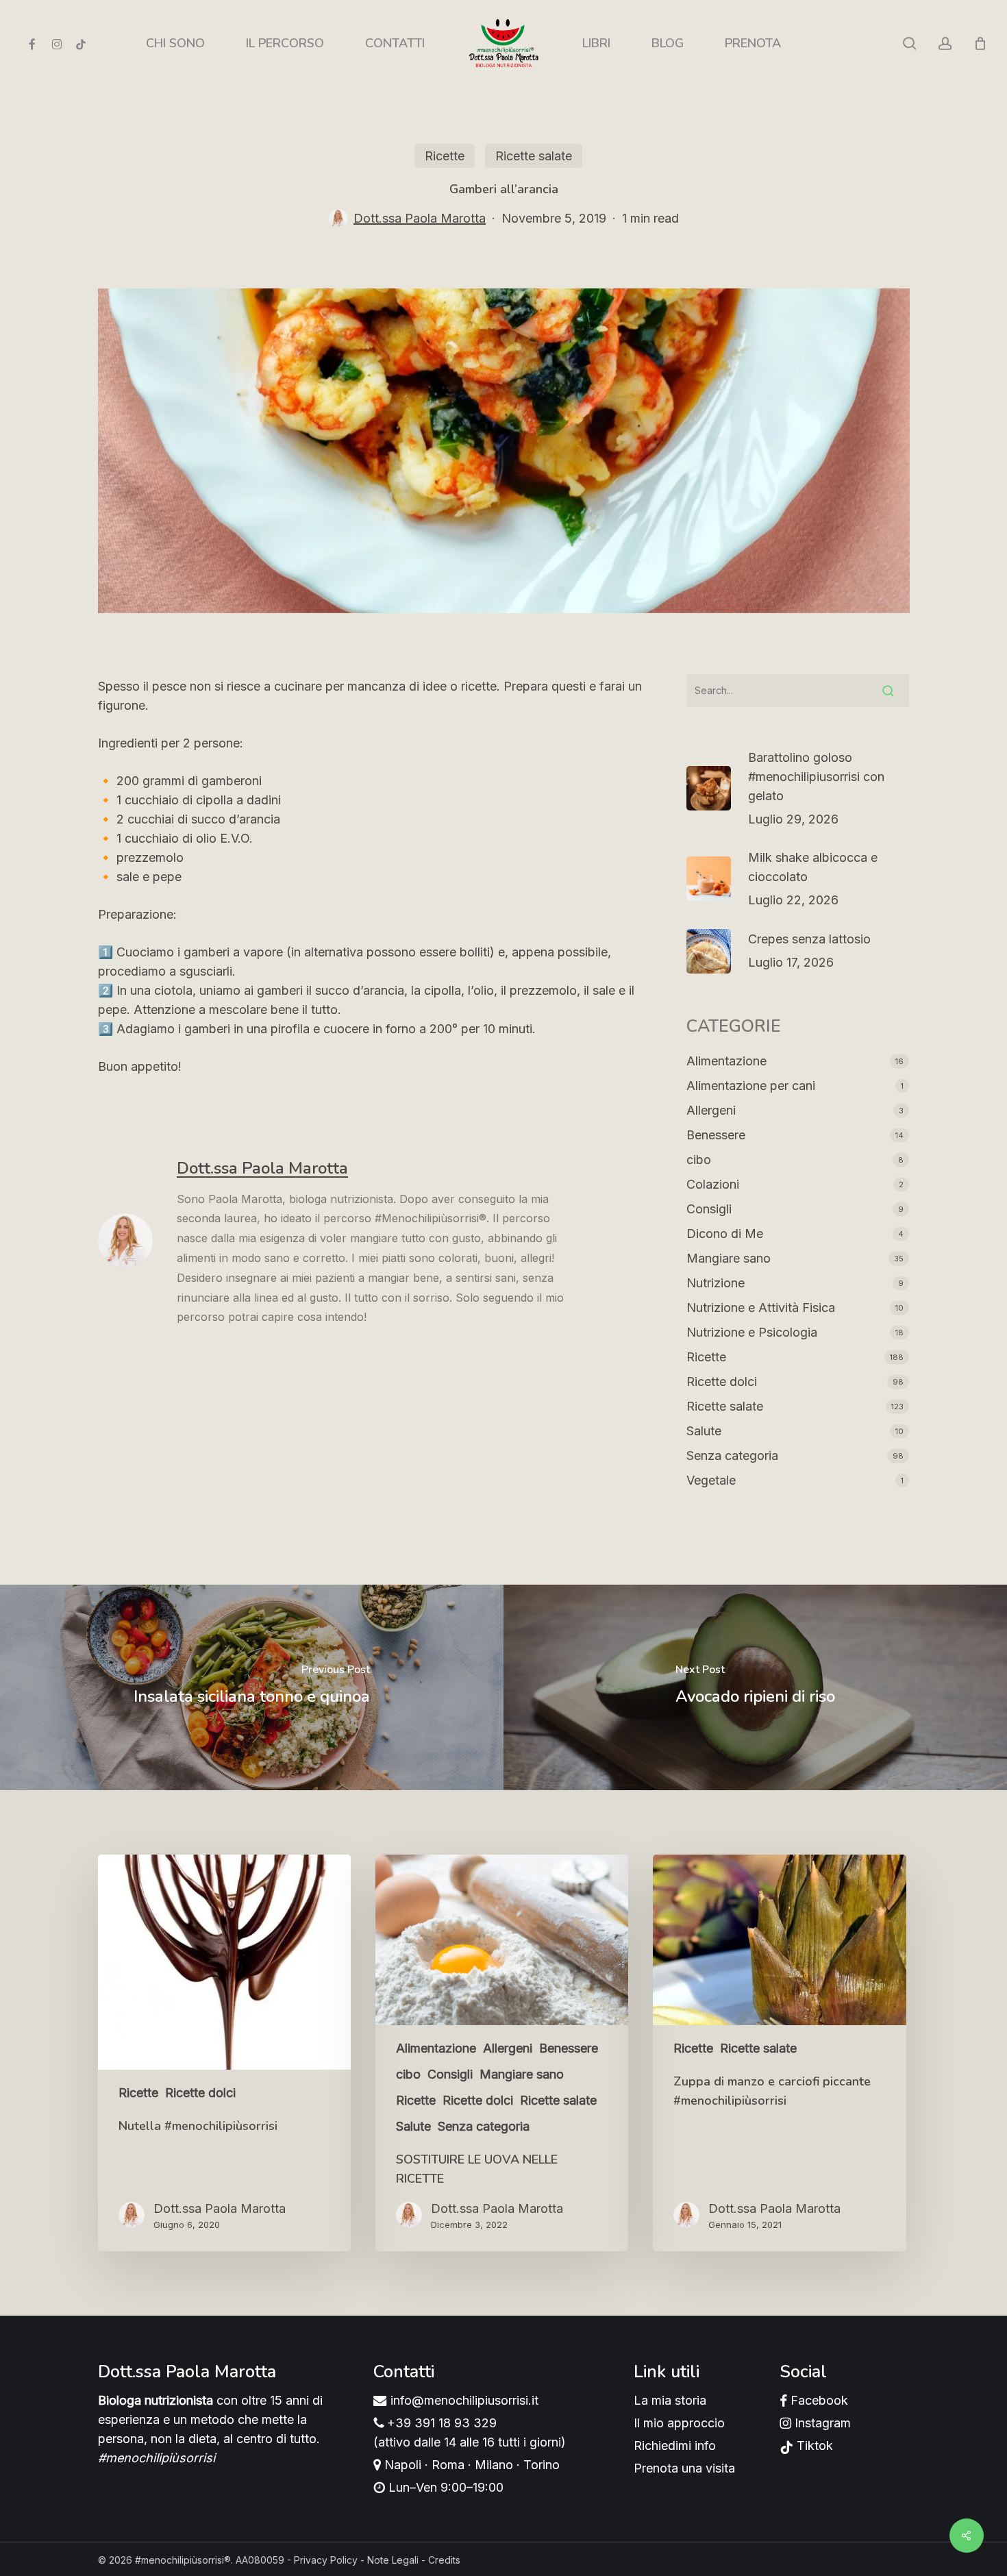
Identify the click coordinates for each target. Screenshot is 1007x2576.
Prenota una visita (684, 2468)
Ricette (445, 156)
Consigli (709, 1209)
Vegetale (711, 1480)
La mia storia (670, 2400)
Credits (444, 2560)
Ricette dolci (722, 1382)
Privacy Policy (326, 2560)
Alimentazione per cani (751, 1086)
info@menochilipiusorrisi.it (463, 2400)
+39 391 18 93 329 (440, 2423)
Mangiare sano (729, 1258)
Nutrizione (716, 1283)
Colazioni (713, 1184)
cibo (699, 1160)
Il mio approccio (679, 2423)
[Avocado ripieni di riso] (755, 1687)
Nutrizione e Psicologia (752, 1332)
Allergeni (711, 1110)
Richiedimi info (675, 2445)
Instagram (821, 2423)
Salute (704, 1431)
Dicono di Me (725, 1234)
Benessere (716, 1135)
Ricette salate (534, 156)
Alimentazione (726, 1061)
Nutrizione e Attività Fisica (761, 1308)
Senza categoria (732, 1456)
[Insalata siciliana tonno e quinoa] (252, 1687)
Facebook (818, 2400)
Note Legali (393, 2560)
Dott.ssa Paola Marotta (420, 218)
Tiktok (813, 2445)
